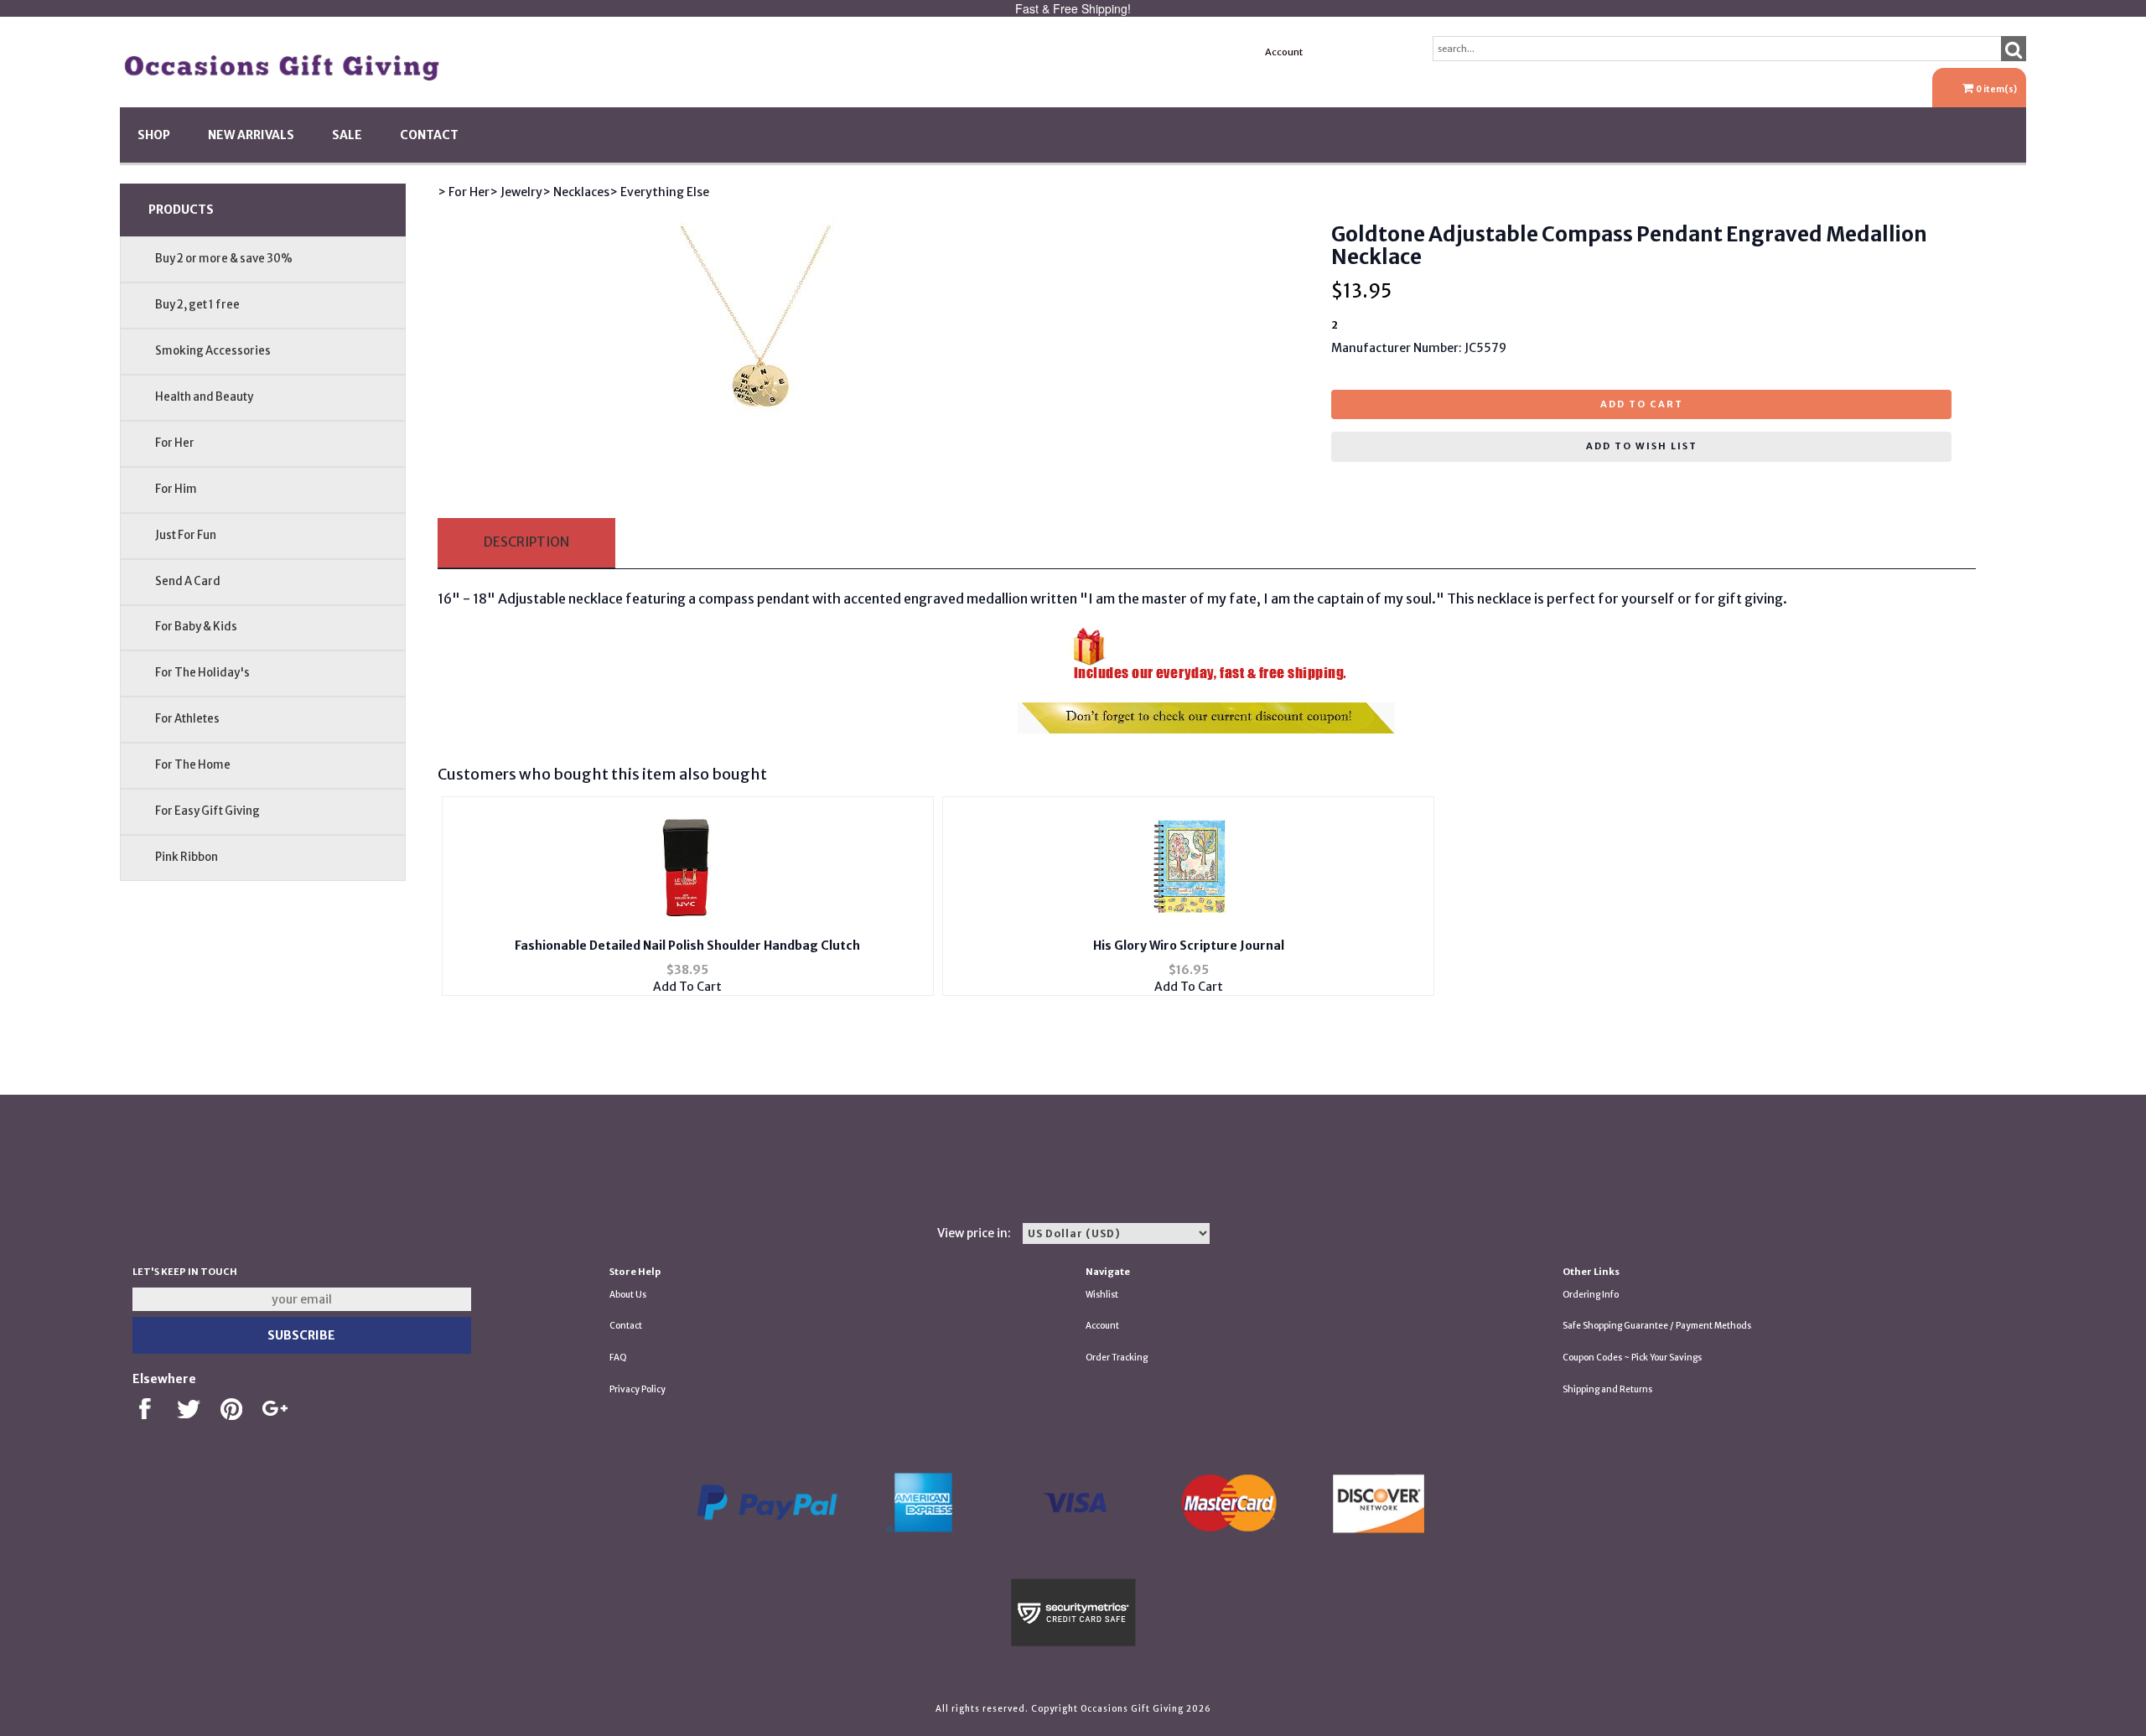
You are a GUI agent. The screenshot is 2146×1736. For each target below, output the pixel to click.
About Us (628, 1295)
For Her (175, 443)
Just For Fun (186, 535)
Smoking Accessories (213, 351)
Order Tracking (1117, 1358)
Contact (429, 135)
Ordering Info (1591, 1295)
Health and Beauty (204, 397)
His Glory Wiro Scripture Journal (1189, 946)
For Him (176, 489)
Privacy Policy (638, 1389)
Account (1284, 52)
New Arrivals (251, 135)
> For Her (464, 192)
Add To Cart (687, 987)
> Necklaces (576, 192)
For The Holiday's (202, 673)
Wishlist (1102, 1295)
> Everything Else (659, 192)
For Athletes (187, 719)
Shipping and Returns (1607, 1389)
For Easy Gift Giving (207, 811)
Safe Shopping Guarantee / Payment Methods (1657, 1326)
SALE (347, 135)
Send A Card (188, 581)
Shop (154, 135)
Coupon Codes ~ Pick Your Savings (1632, 1358)
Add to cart (1642, 404)
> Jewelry (516, 192)
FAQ (618, 1358)
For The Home (193, 765)
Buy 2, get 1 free (197, 305)
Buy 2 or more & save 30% (224, 259)
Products (181, 210)
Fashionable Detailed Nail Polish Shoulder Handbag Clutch (687, 946)
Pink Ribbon (187, 857)
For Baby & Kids (196, 627)
